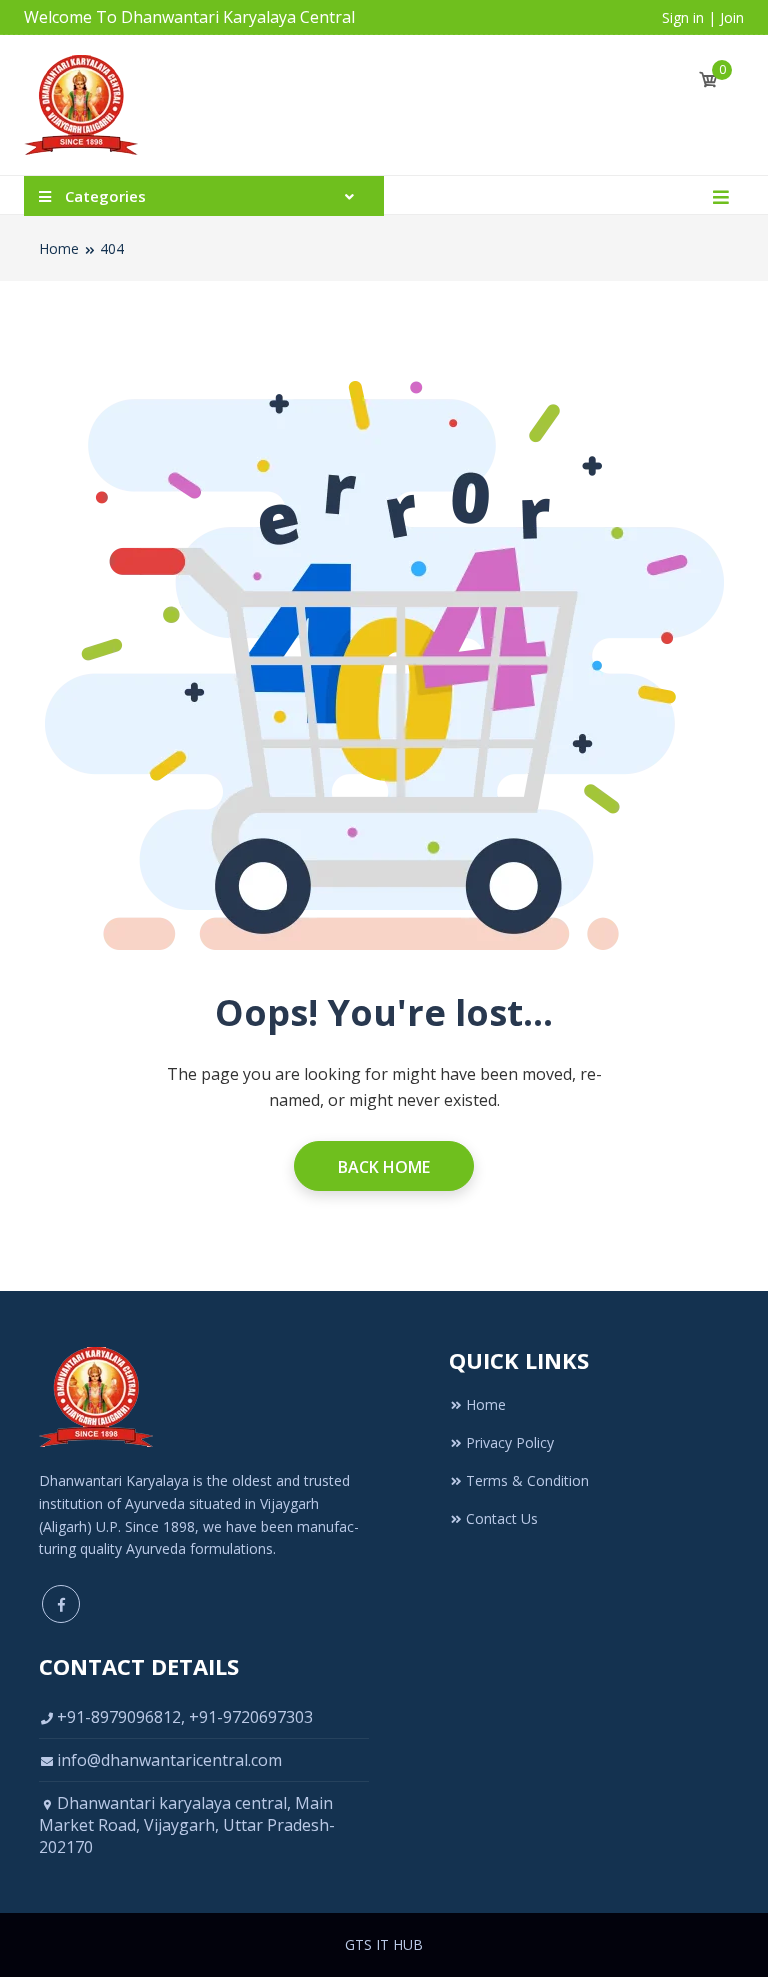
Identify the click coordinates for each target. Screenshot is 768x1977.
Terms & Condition (527, 1480)
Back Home (384, 1167)
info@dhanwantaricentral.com (169, 1760)
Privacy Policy (510, 1442)
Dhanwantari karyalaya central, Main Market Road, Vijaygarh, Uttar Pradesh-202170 (187, 1825)
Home (59, 248)
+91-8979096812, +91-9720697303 (185, 1717)
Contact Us (502, 1518)
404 (112, 248)
